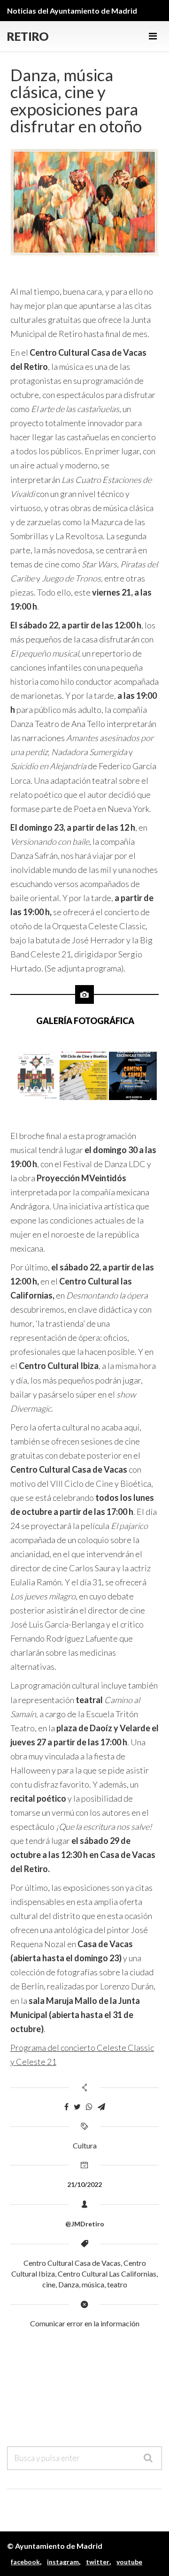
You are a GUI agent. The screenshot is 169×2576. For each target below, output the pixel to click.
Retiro (28, 36)
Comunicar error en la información (85, 2323)
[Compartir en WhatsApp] (89, 2107)
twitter (98, 2562)
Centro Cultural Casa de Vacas (72, 2263)
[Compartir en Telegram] (101, 2107)
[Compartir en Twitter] (77, 2107)
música (93, 2284)
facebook (25, 2562)
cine (49, 2284)
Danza (69, 2284)
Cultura (85, 2145)
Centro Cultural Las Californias (107, 2274)
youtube (129, 2562)
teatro (117, 2284)
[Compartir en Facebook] (66, 2107)
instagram (63, 2562)
